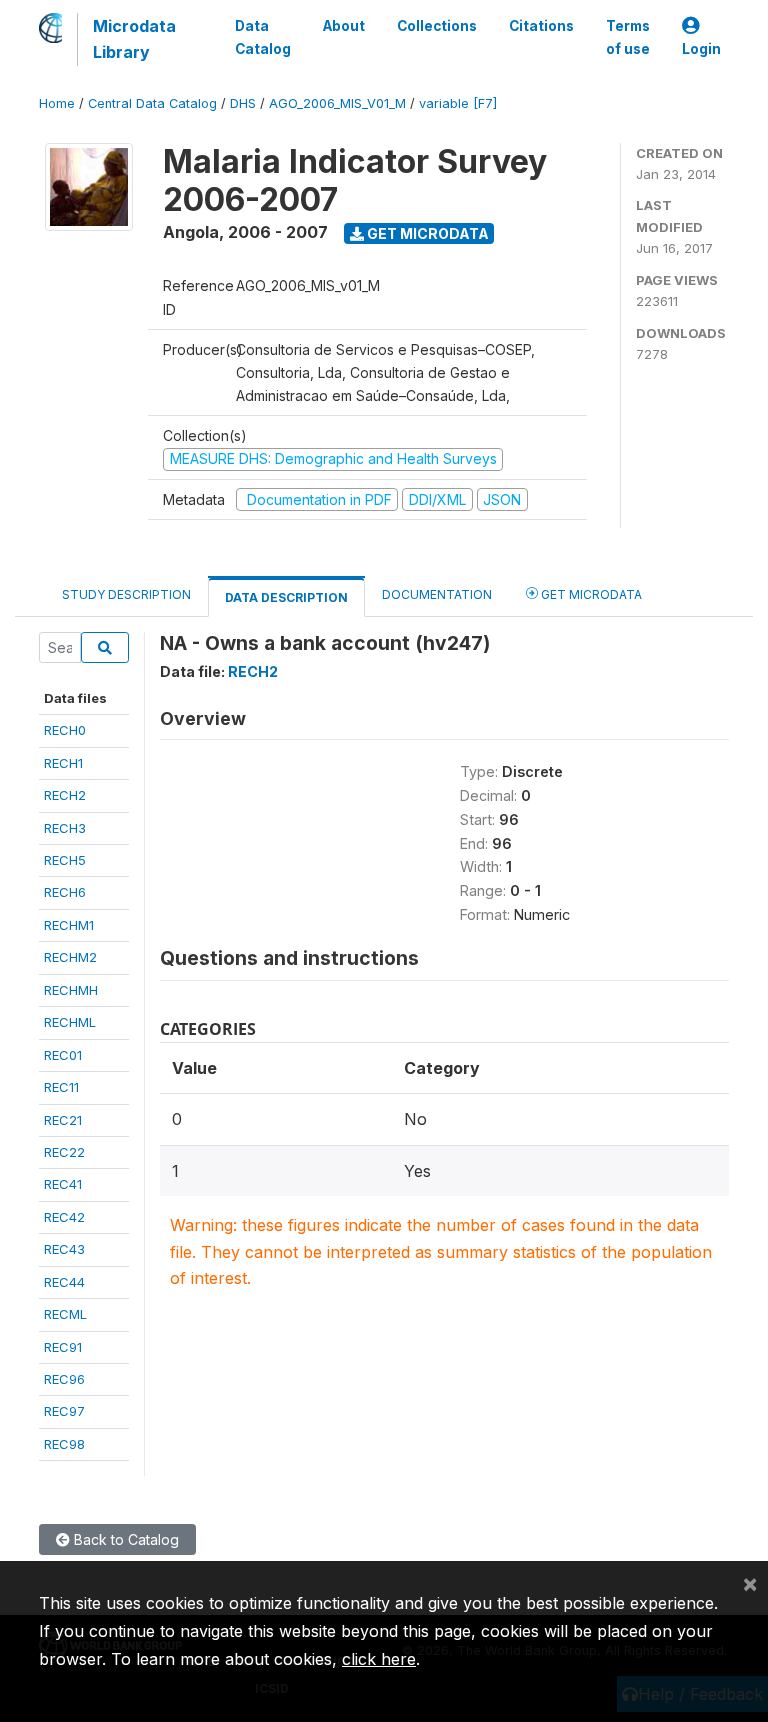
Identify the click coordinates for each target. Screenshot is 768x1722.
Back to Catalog (124, 1539)
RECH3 (65, 828)
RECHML (70, 1022)
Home (57, 103)
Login (701, 49)
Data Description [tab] (286, 597)
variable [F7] (458, 103)
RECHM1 (69, 925)
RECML (65, 1314)
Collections (437, 26)
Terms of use (628, 37)
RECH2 (65, 795)
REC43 (64, 1249)
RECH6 (65, 892)
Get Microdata (426, 233)
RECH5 (65, 860)
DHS (243, 103)
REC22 (64, 1152)
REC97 (64, 1411)
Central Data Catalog (152, 103)
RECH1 (63, 763)
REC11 (61, 1087)
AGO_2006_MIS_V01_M (337, 103)
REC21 (63, 1120)
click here (379, 1659)
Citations (541, 26)
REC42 (64, 1217)
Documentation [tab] (437, 594)
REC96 (64, 1379)
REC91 (63, 1347)
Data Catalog (263, 37)
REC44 (64, 1282)
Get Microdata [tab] (590, 594)
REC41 (63, 1184)
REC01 (63, 1055)
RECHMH (71, 990)
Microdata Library (134, 39)
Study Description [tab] (126, 594)
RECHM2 (70, 957)
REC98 (64, 1444)
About (344, 26)
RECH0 (65, 730)
